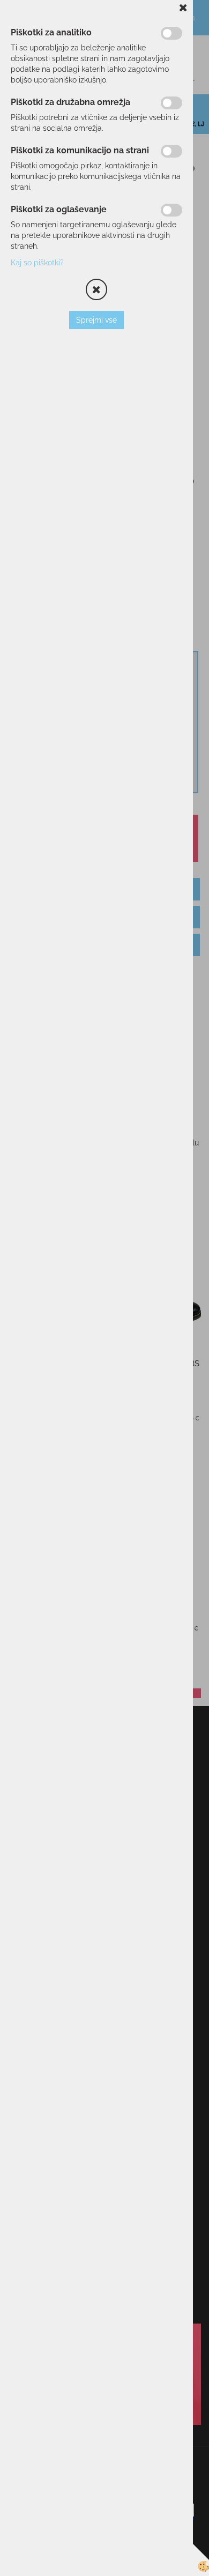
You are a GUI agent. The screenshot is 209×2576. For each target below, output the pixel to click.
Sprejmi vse (96, 320)
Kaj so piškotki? (37, 263)
